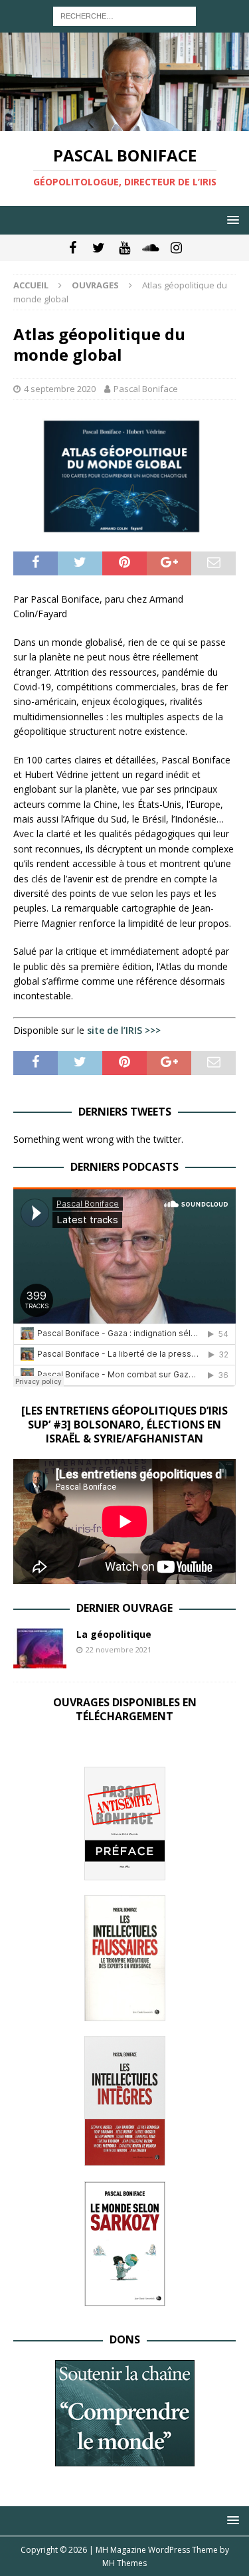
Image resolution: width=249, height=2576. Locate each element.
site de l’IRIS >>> (124, 1030)
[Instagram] (176, 248)
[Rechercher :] (124, 15)
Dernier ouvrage (124, 1608)
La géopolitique (114, 1634)
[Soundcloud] (150, 248)
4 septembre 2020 (60, 389)
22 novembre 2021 (119, 1649)
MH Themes (124, 2563)
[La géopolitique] (40, 1648)
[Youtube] (124, 248)
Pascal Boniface (146, 389)
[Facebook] (73, 248)
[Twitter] (99, 248)
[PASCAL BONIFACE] (124, 123)
